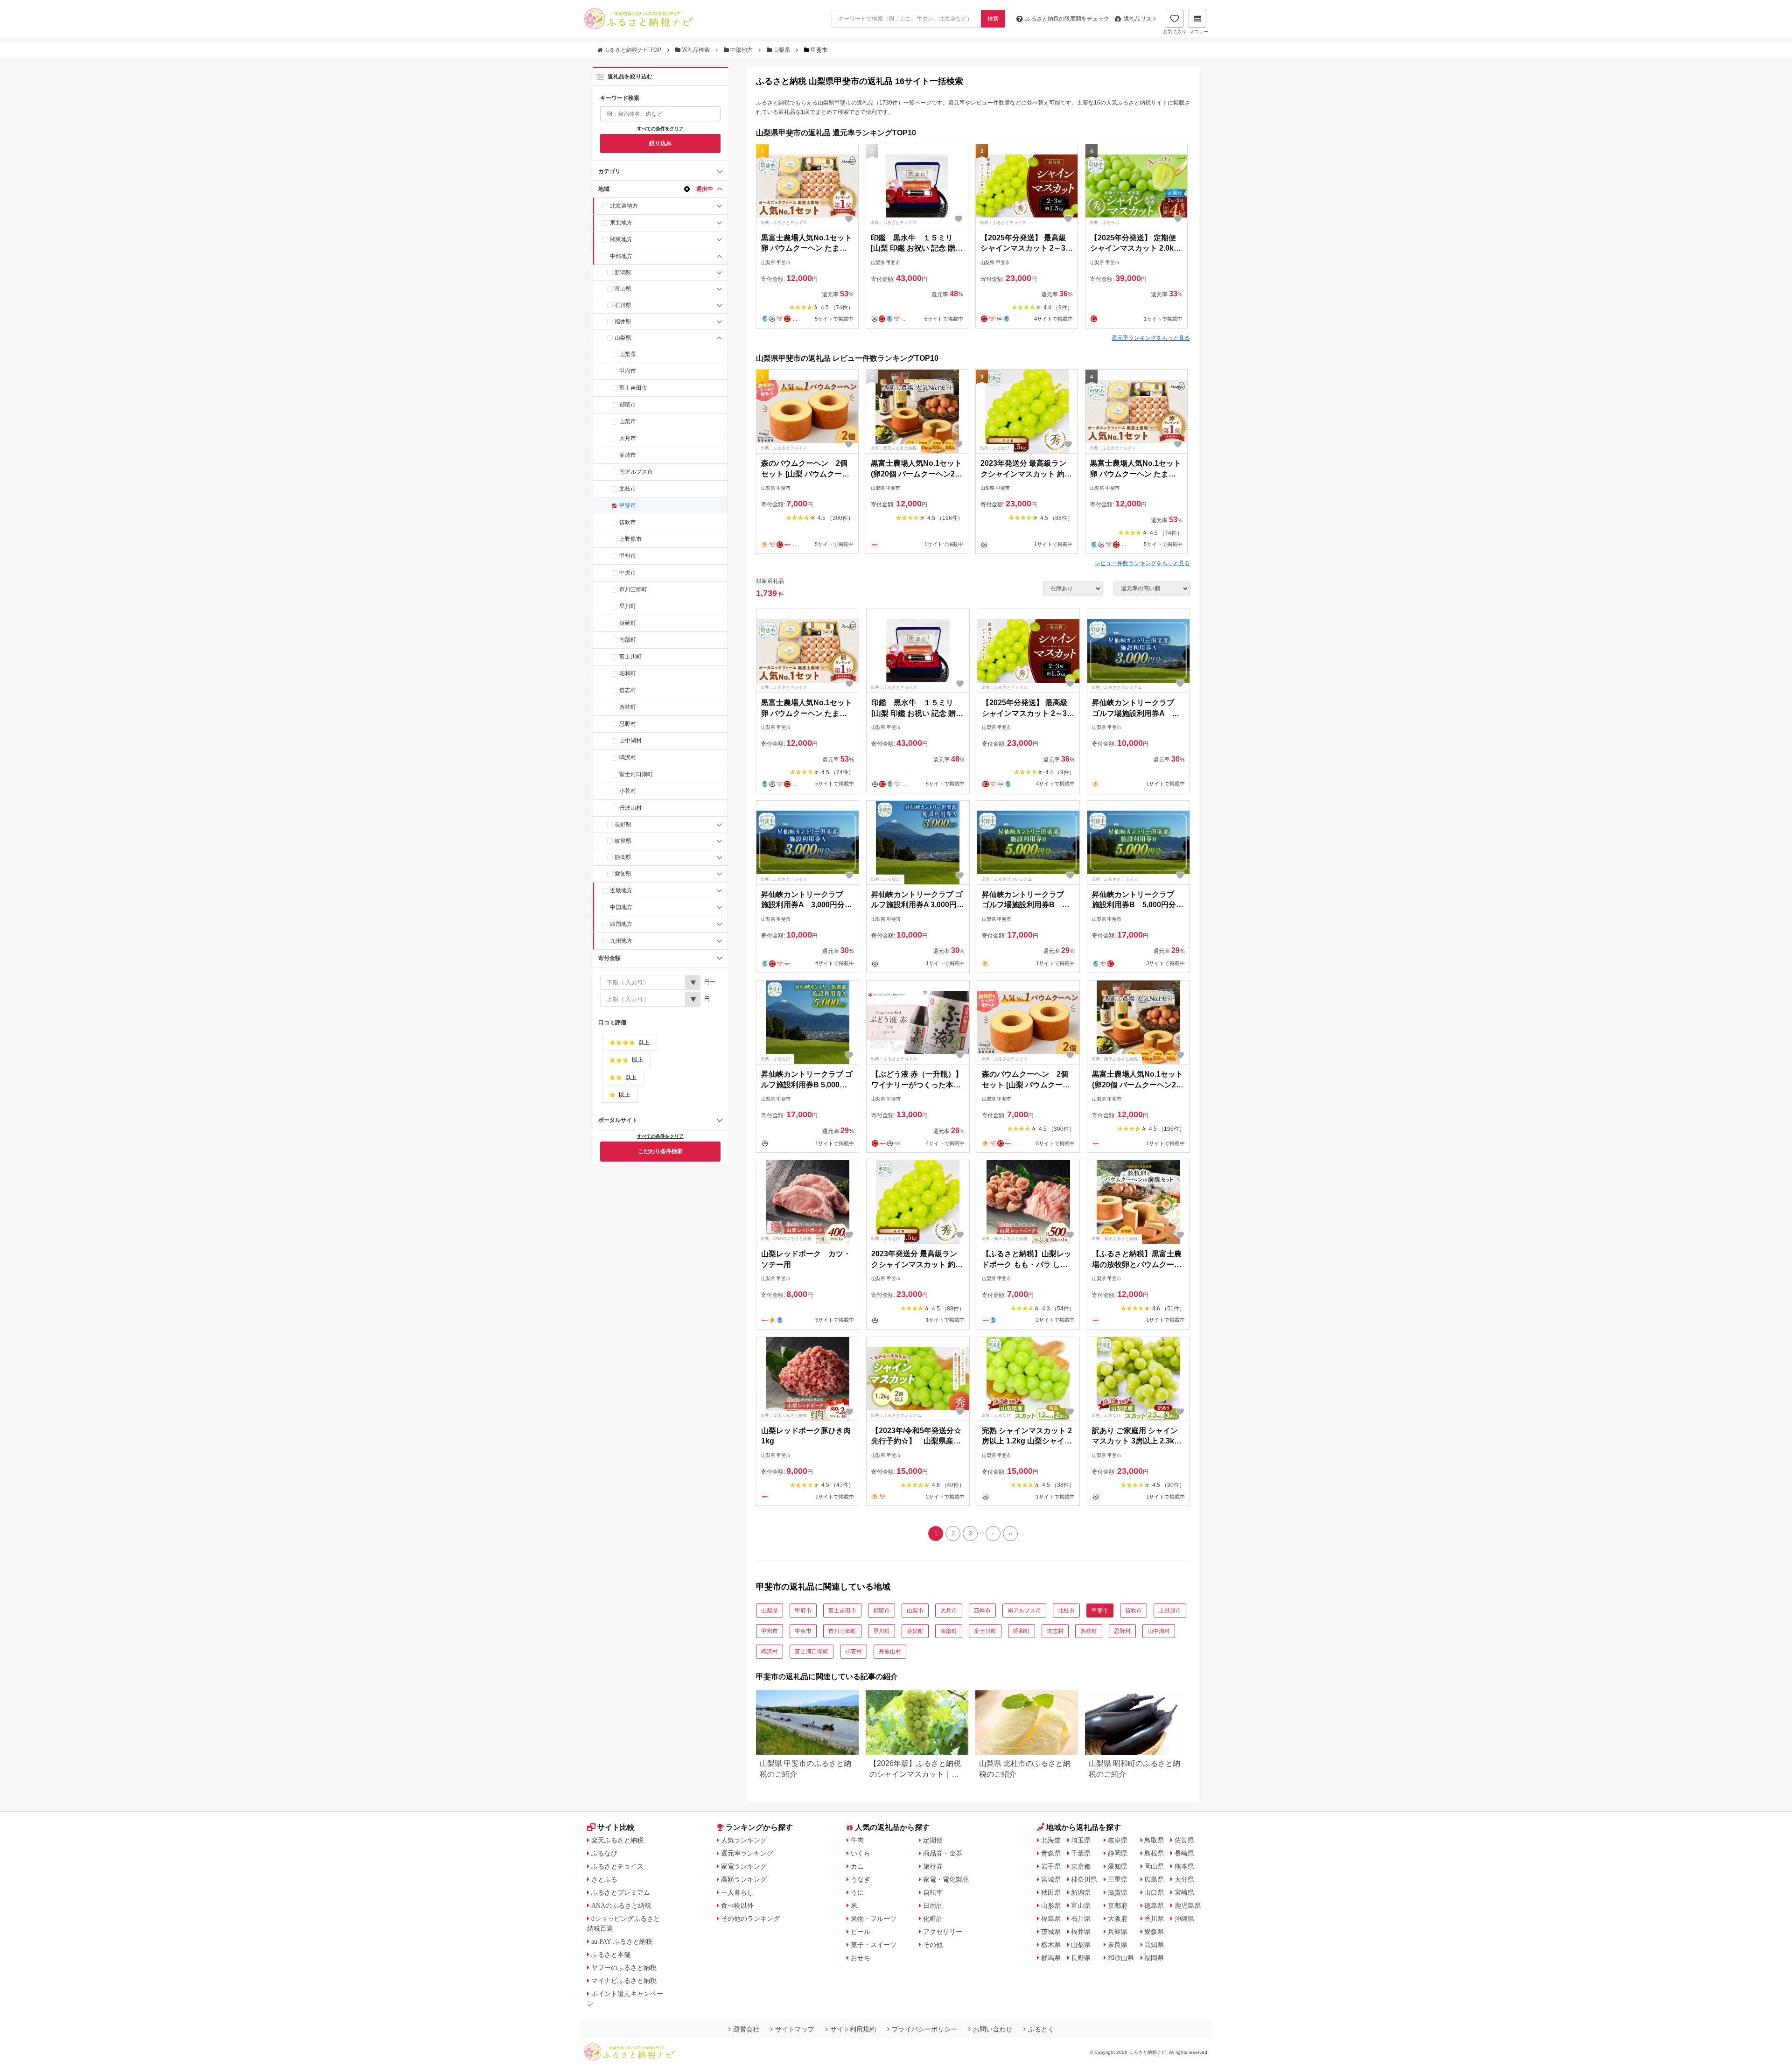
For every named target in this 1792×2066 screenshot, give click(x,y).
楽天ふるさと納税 (617, 1840)
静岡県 (623, 857)
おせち (861, 1958)
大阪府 (1118, 1919)
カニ (857, 1866)
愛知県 (623, 874)
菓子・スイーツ (874, 1945)
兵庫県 (1118, 1932)
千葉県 (1081, 1853)
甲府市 (628, 371)
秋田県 (1051, 1892)
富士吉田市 (633, 388)
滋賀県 (1118, 1892)
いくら (861, 1853)
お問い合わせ (993, 2029)
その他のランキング (750, 1919)
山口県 (1154, 1892)
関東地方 (621, 239)
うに (857, 1892)
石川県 (623, 305)
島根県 (1154, 1853)
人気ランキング (744, 1840)
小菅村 (628, 791)
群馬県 (1051, 1958)
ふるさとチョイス (617, 1866)
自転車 (933, 1892)
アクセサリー (943, 1932)
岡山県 (1154, 1866)
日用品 (933, 1905)
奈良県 (1118, 1945)
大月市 (628, 438)
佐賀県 (1184, 1840)
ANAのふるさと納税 (621, 1905)
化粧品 (933, 1919)
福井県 (623, 322)
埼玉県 (1081, 1840)
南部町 (628, 640)
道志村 (628, 690)
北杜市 (628, 489)
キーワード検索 (620, 98)
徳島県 (1154, 1905)
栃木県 (1051, 1945)
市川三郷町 (633, 589)
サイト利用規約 (853, 2029)
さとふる (604, 1879)
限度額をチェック (1067, 19)
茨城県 (1051, 1932)
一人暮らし (737, 1892)
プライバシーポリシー (924, 2029)
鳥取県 (1154, 1840)
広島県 (1154, 1879)
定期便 (933, 1840)
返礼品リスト (1141, 19)
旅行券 (933, 1866)
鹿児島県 (1188, 1905)
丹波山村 (630, 808)
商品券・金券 (943, 1853)
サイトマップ (795, 2029)
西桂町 (628, 707)
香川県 (1154, 1919)
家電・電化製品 (946, 1879)
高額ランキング (744, 1879)
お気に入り (1175, 32)
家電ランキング (744, 1866)
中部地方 (742, 50)
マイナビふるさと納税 (624, 1981)
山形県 (1051, 1905)
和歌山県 (1121, 1958)
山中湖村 (630, 741)
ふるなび (604, 1853)
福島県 (1051, 1919)
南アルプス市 (636, 472)
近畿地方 (621, 890)
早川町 (628, 606)
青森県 (1051, 1853)
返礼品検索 (696, 50)
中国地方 (621, 907)
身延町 (628, 623)
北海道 (1051, 1840)
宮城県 (1051, 1879)
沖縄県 (1184, 1919)
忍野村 (628, 724)
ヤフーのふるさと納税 (624, 1968)
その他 (933, 1945)
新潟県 (623, 273)
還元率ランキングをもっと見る (1151, 338)
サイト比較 (616, 1827)
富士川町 (630, 657)
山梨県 (782, 50)
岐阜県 (623, 841)
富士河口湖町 (636, 774)
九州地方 (621, 941)
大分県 (1184, 1879)
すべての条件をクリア (660, 129)
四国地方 (621, 924)
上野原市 (630, 539)
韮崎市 (628, 455)
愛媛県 (1154, 1932)
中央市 (628, 573)
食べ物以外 (737, 1905)
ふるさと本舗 (611, 1954)
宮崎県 (1184, 1892)
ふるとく (1041, 2029)
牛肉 (857, 1840)
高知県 (1154, 1945)
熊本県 (1184, 1866)
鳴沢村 (628, 757)
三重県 (1118, 1879)
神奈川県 (1084, 1879)
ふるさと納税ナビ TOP (633, 50)
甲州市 (628, 556)
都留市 (628, 405)
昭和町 (628, 673)
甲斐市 (628, 505)
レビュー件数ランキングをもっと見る (1142, 563)
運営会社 (746, 2029)
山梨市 (628, 421)
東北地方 (621, 223)
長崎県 (1184, 1853)
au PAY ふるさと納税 (622, 1941)
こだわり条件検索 (660, 1151)
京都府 (1118, 1905)
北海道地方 (624, 206)
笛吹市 (628, 522)
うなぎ (861, 1879)
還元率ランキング (747, 1853)
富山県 (623, 289)
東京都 (1081, 1866)
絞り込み (660, 143)
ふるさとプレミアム (621, 1892)
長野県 (623, 825)
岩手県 (1051, 1866)
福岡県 (1154, 1958)
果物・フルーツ (874, 1919)
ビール (861, 1932)
